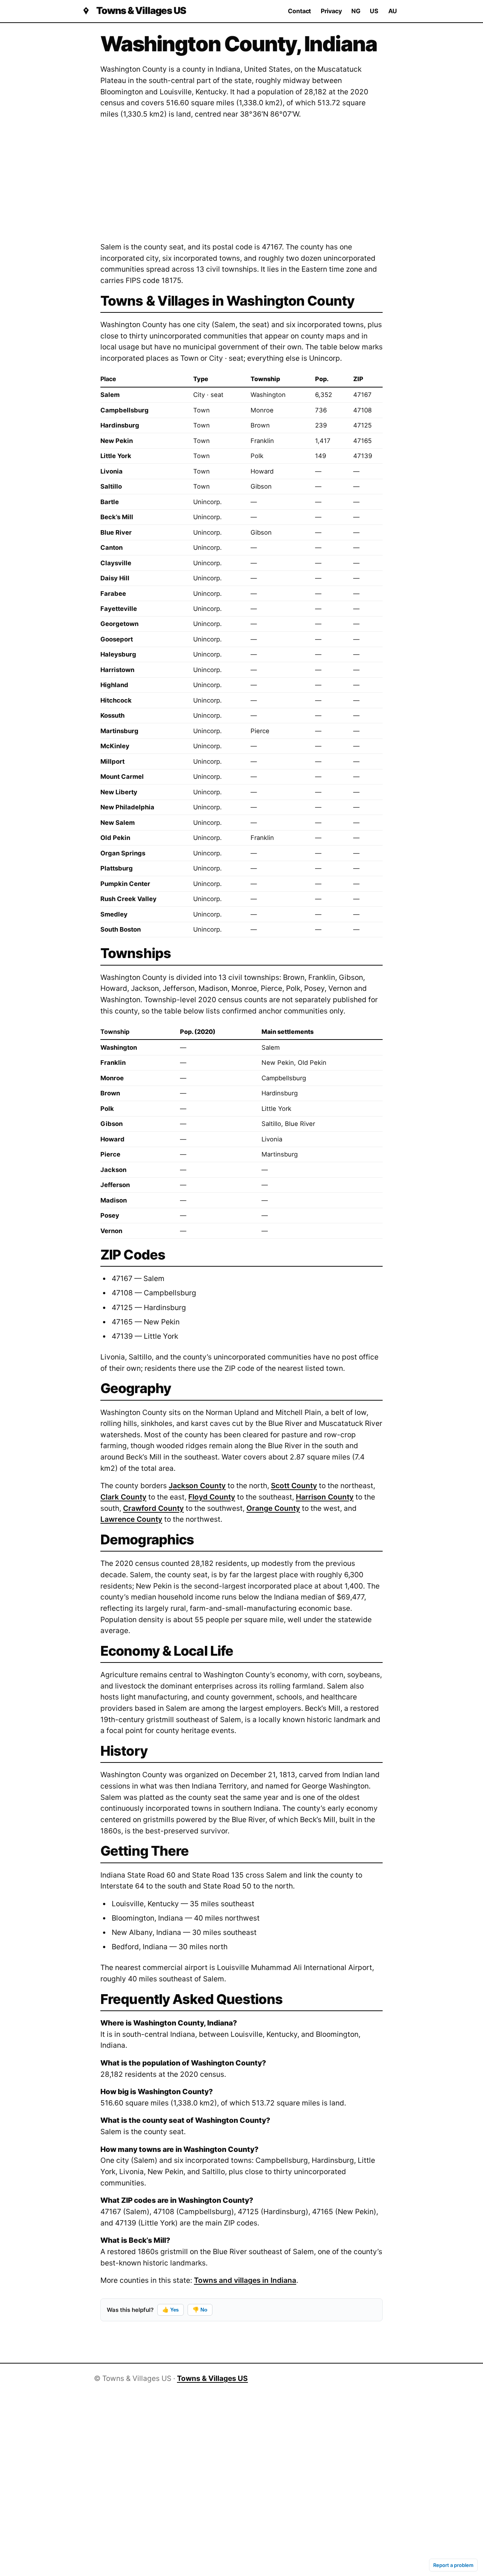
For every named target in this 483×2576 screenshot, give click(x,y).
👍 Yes (171, 2310)
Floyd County (212, 1497)
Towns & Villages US (141, 11)
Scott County (294, 1486)
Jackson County (197, 1486)
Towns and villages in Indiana (245, 2280)
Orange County (273, 1508)
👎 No (200, 2310)
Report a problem (453, 2565)
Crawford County (153, 1508)
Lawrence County (131, 1519)
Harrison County (325, 1497)
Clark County (123, 1497)
